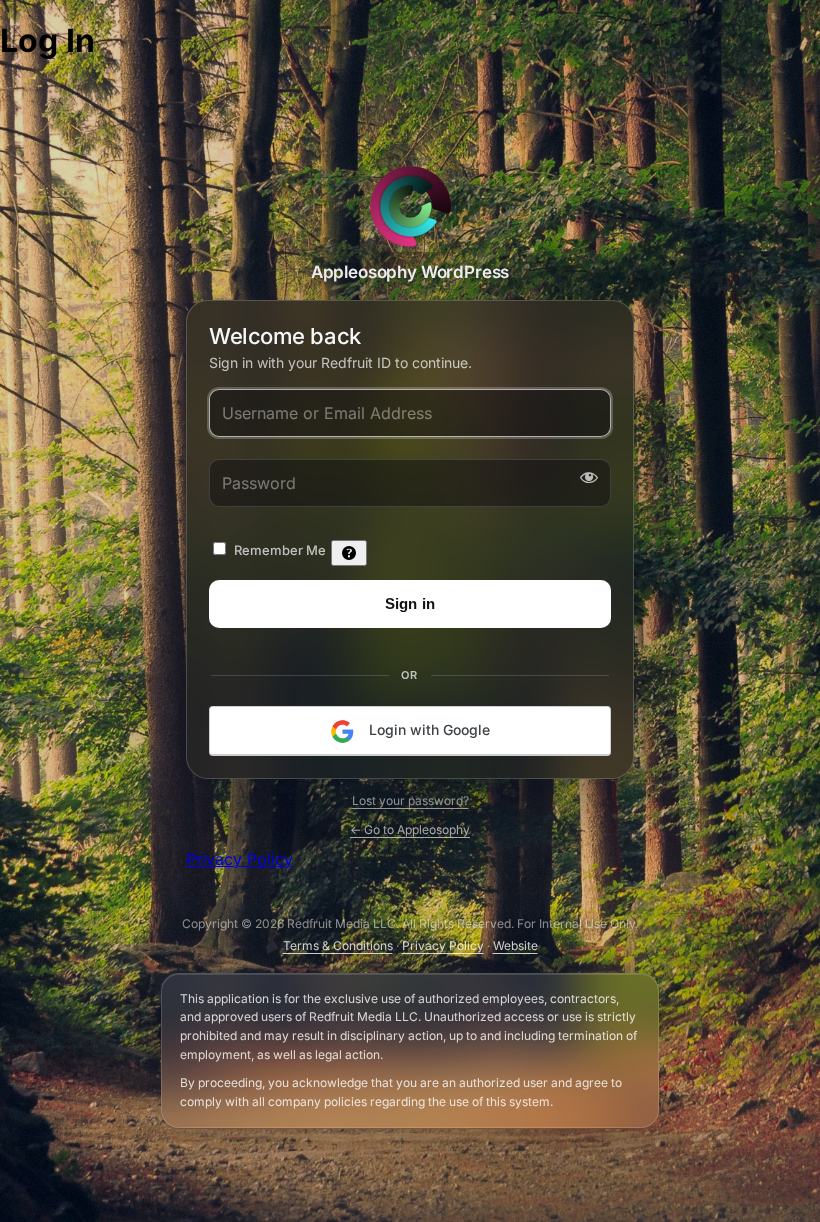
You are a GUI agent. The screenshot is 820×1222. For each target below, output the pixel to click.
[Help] (349, 553)
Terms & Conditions (338, 945)
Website (515, 945)
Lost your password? (410, 800)
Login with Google (427, 729)
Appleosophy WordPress (410, 206)
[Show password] (585, 477)
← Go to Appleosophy (410, 829)
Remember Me (280, 550)
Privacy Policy (239, 859)
